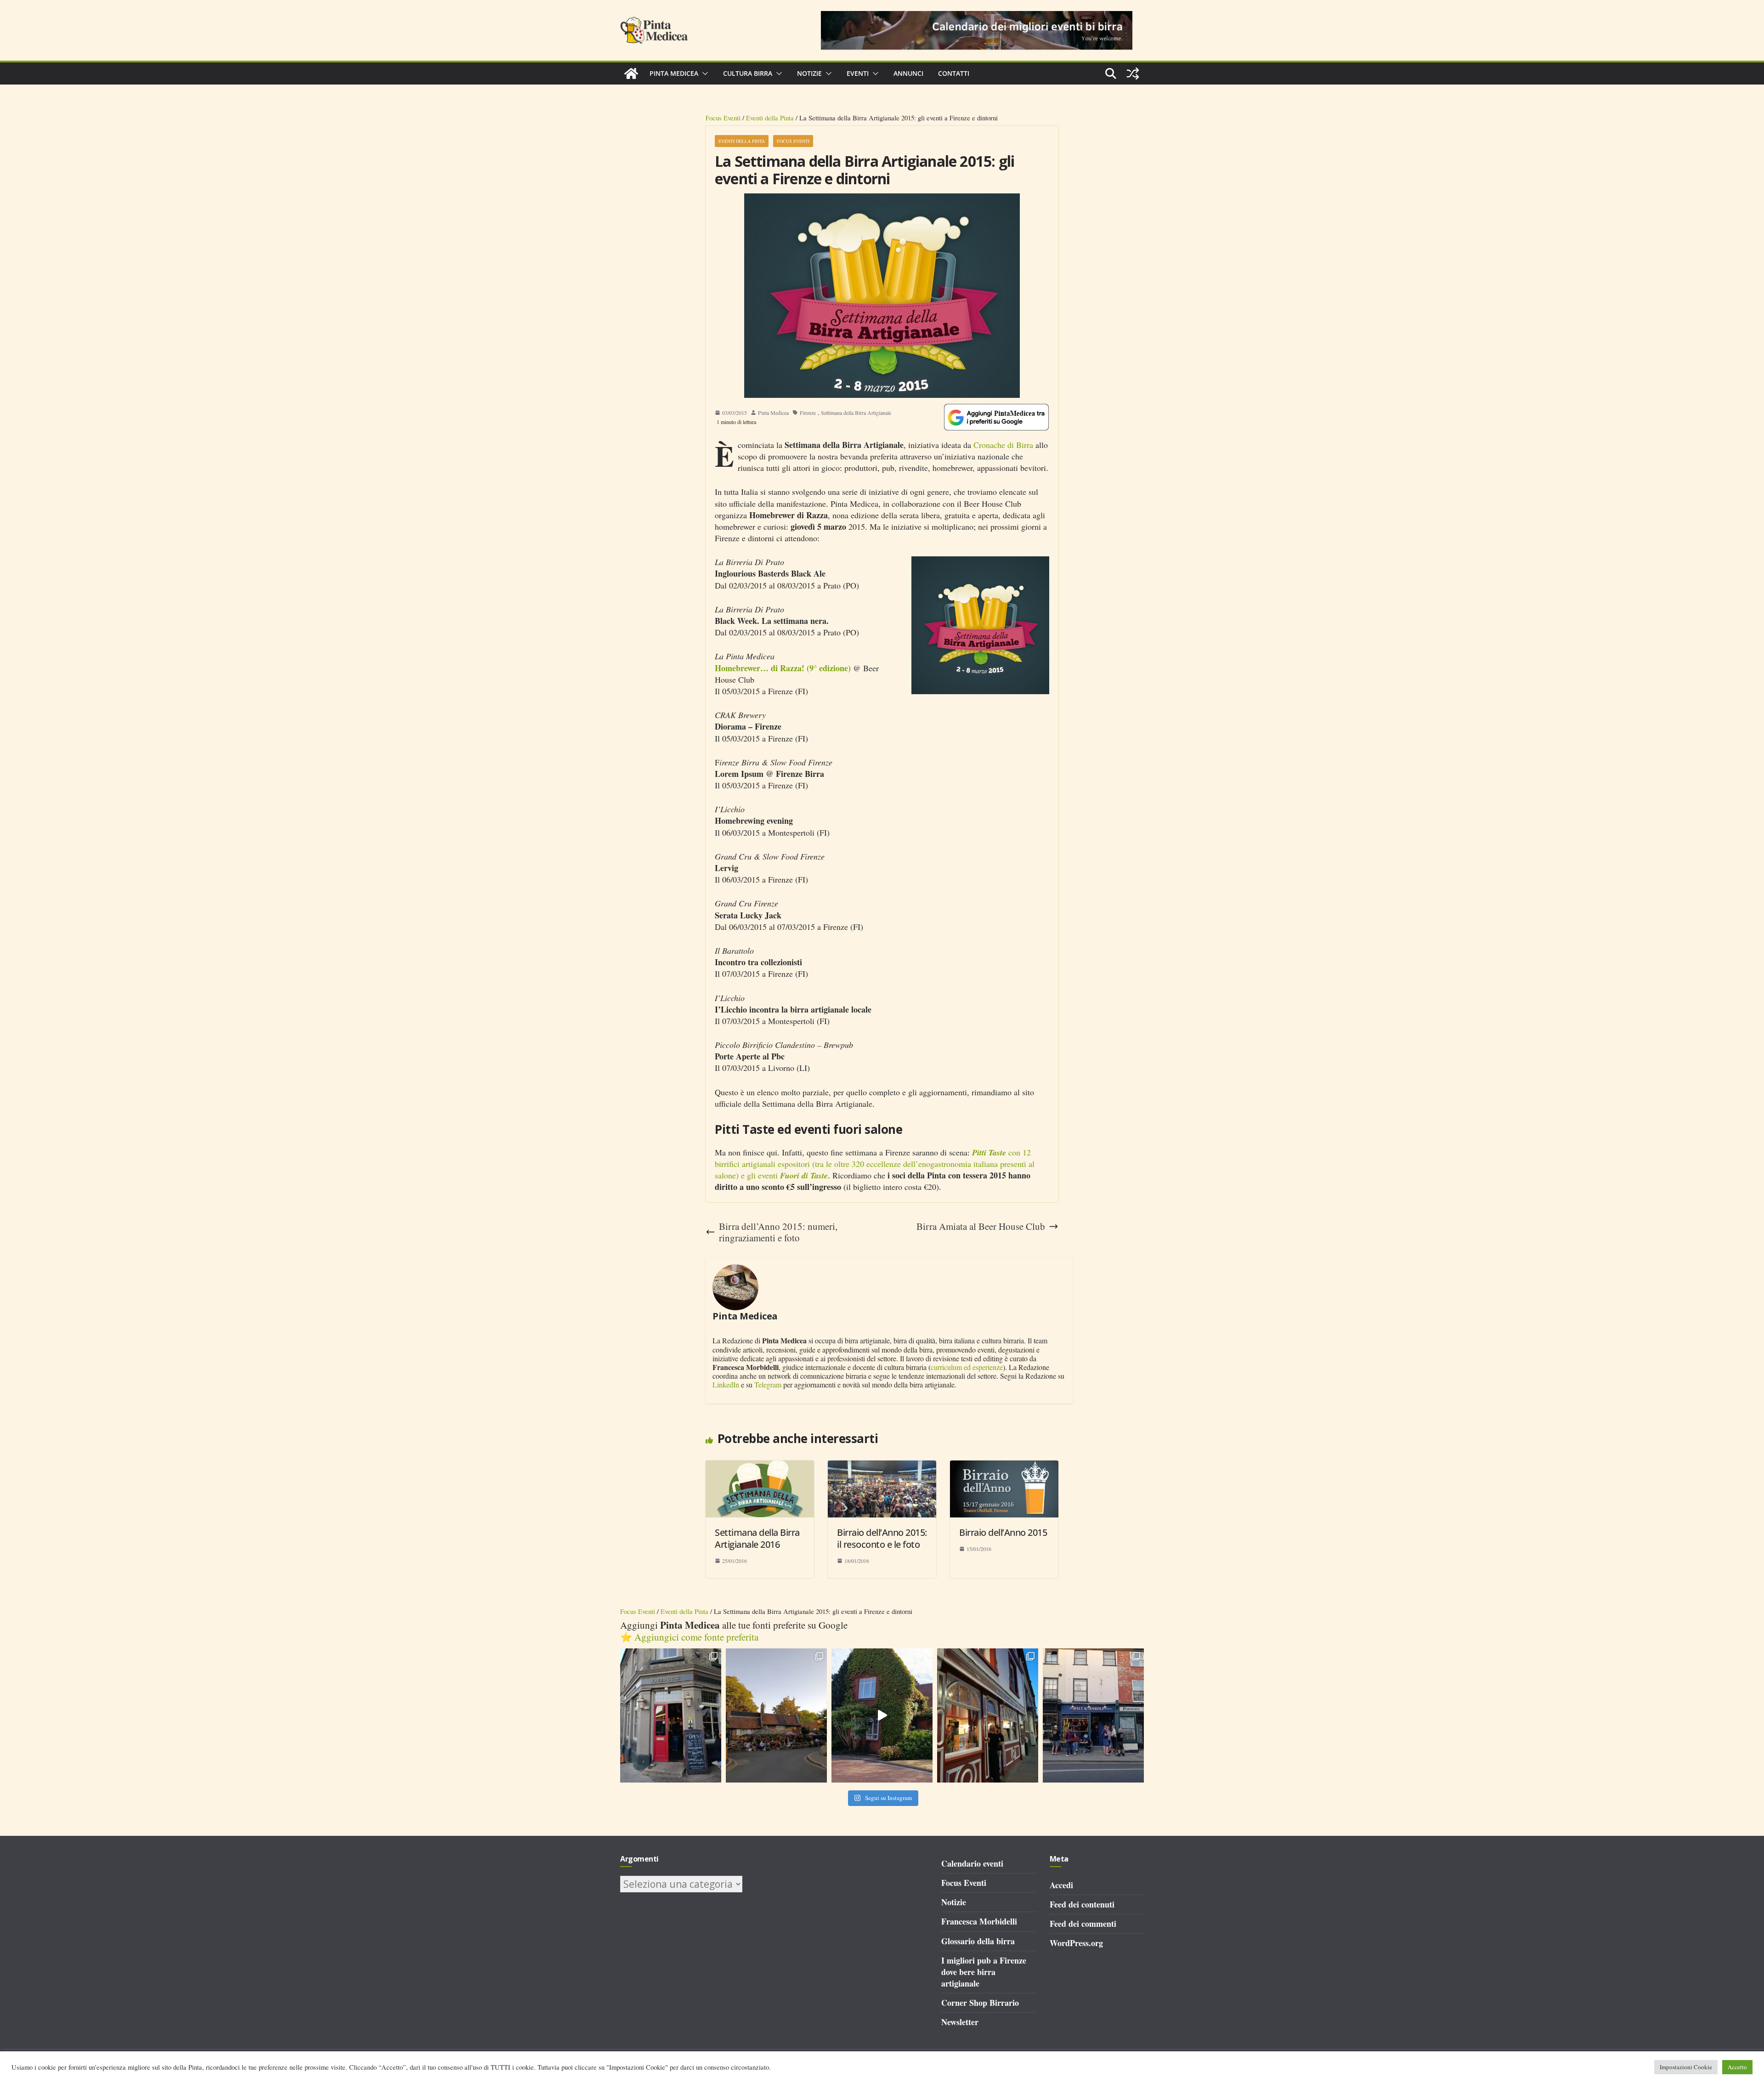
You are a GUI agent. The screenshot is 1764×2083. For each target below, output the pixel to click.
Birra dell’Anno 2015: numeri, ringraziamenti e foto (778, 1232)
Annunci (908, 73)
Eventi (858, 73)
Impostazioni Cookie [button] (1686, 2067)
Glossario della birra (978, 1941)
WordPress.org (1076, 1943)
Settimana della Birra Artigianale (856, 413)
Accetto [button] (1737, 2067)
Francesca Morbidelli (979, 1921)
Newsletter (960, 2022)
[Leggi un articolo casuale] (1133, 74)
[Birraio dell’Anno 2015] (1004, 1466)
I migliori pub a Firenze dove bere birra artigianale (984, 1972)
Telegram (768, 1384)
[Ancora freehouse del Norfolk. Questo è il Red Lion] (671, 1716)
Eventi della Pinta (770, 118)
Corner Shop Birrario (980, 2003)
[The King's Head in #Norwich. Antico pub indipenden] (988, 1716)
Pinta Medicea (674, 73)
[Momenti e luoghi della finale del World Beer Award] (882, 1716)
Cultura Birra (748, 73)
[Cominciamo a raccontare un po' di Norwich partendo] (1093, 1716)
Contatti (954, 73)
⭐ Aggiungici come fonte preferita (689, 1637)
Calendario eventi (972, 1863)
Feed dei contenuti (1082, 1904)
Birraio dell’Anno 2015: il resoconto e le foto (882, 1538)
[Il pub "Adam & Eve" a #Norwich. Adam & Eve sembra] (776, 1716)
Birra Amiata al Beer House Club (981, 1226)
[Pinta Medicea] (631, 74)
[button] (703, 74)
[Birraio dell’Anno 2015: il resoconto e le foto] (882, 1466)
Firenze (808, 413)
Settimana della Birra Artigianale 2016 (757, 1538)
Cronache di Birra (1003, 445)
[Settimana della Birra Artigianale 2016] (760, 1466)
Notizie (809, 73)
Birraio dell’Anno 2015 (1003, 1532)
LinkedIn (726, 1384)
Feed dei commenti (1083, 1924)
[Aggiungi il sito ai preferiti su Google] (996, 417)
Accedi (1061, 1885)
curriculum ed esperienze (967, 1367)
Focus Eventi (723, 118)
